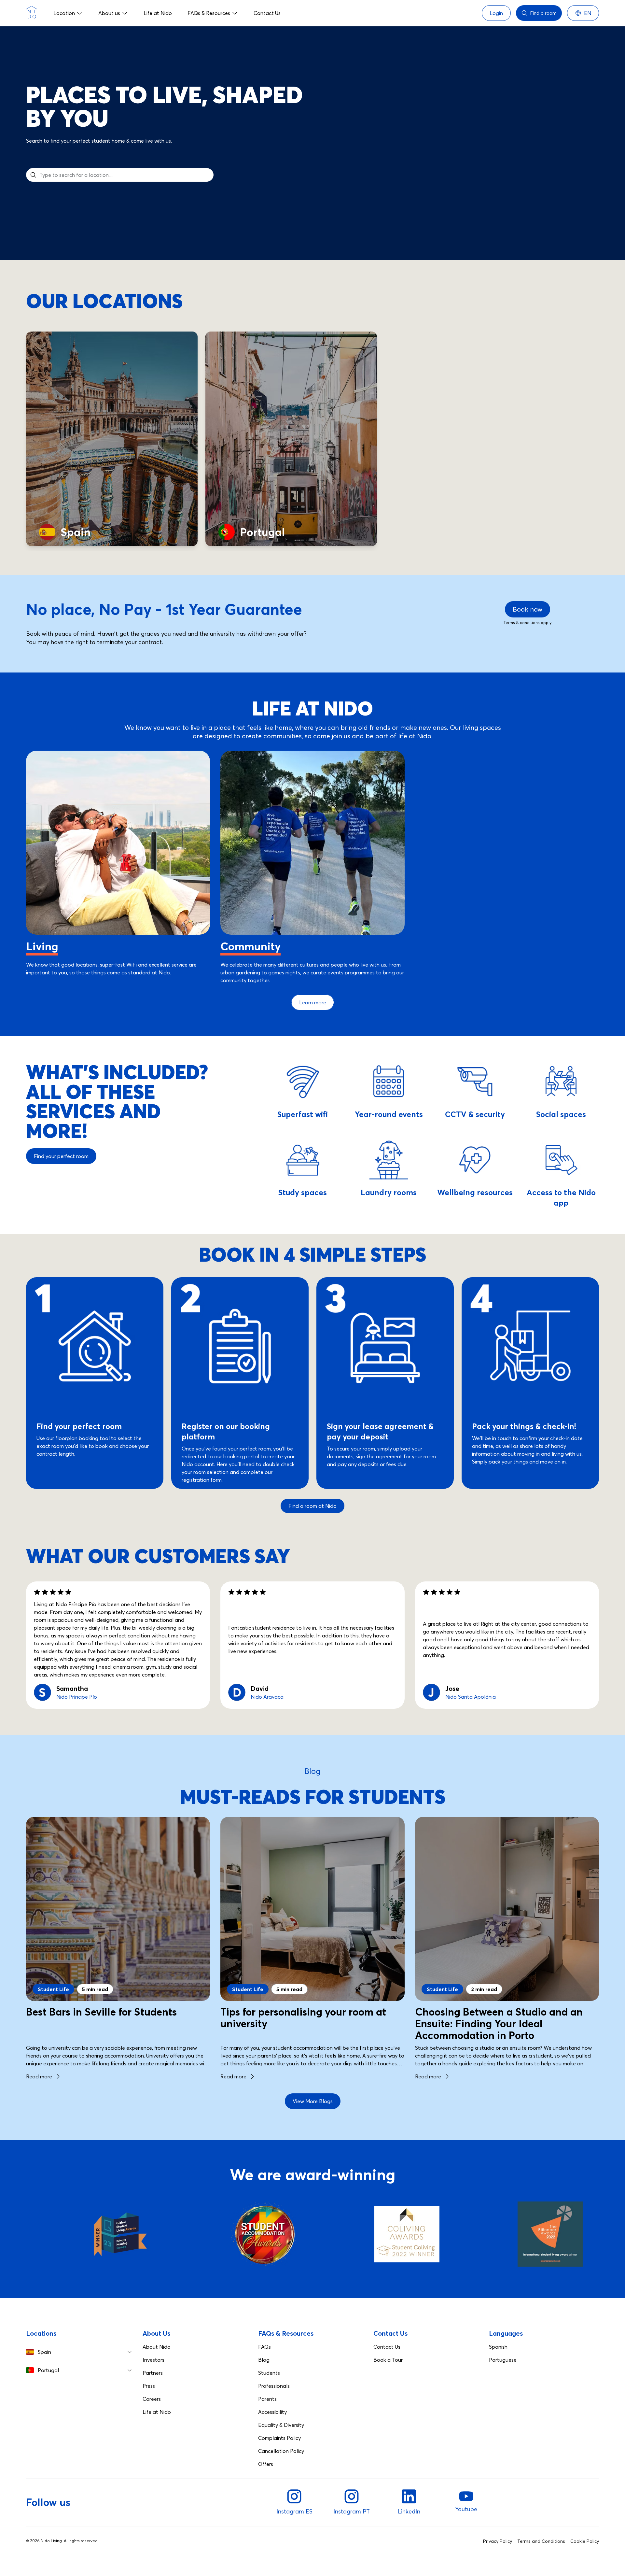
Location (64, 13)
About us (109, 13)
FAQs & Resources (209, 13)
